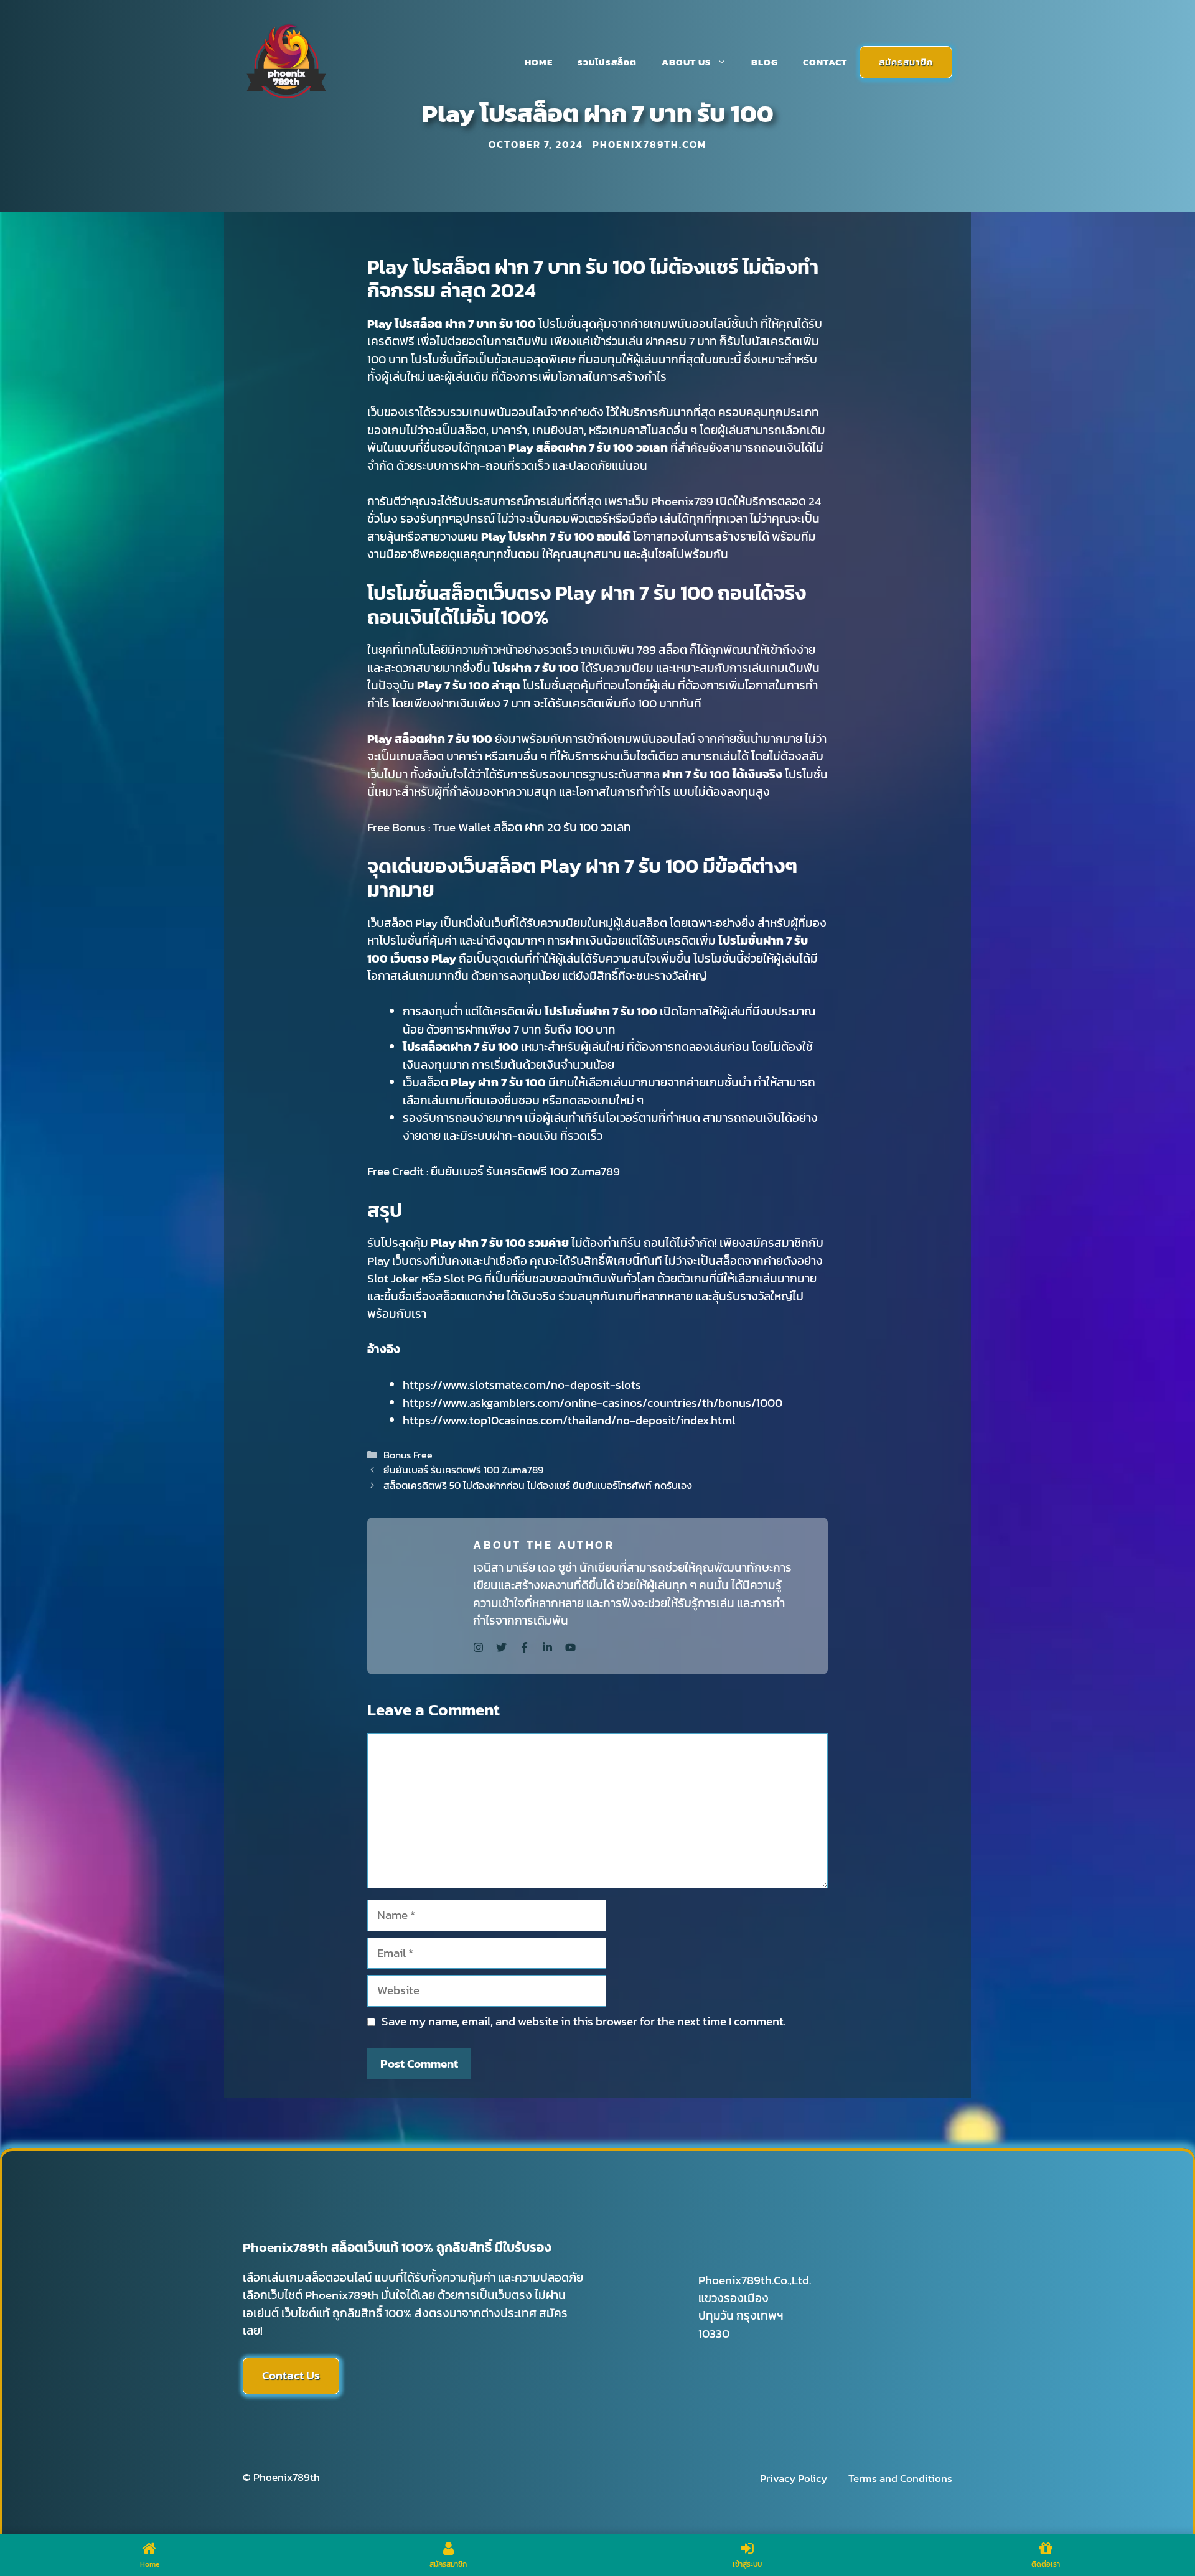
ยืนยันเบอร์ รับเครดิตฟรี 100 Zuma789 (525, 1171)
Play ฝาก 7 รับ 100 (498, 1082)
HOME (539, 62)
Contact (825, 62)
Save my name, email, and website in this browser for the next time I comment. (583, 2022)
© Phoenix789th (281, 2477)
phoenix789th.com (649, 144)
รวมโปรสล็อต (607, 62)
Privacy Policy (794, 2479)
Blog (765, 62)
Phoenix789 (682, 501)
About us (686, 62)
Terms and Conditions (900, 2479)
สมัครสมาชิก (906, 62)
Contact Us (291, 2375)
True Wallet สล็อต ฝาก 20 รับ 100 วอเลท (532, 827)
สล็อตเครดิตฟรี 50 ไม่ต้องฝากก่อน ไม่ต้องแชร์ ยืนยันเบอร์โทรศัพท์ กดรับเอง (538, 1485)
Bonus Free (408, 1455)
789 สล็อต (662, 650)
